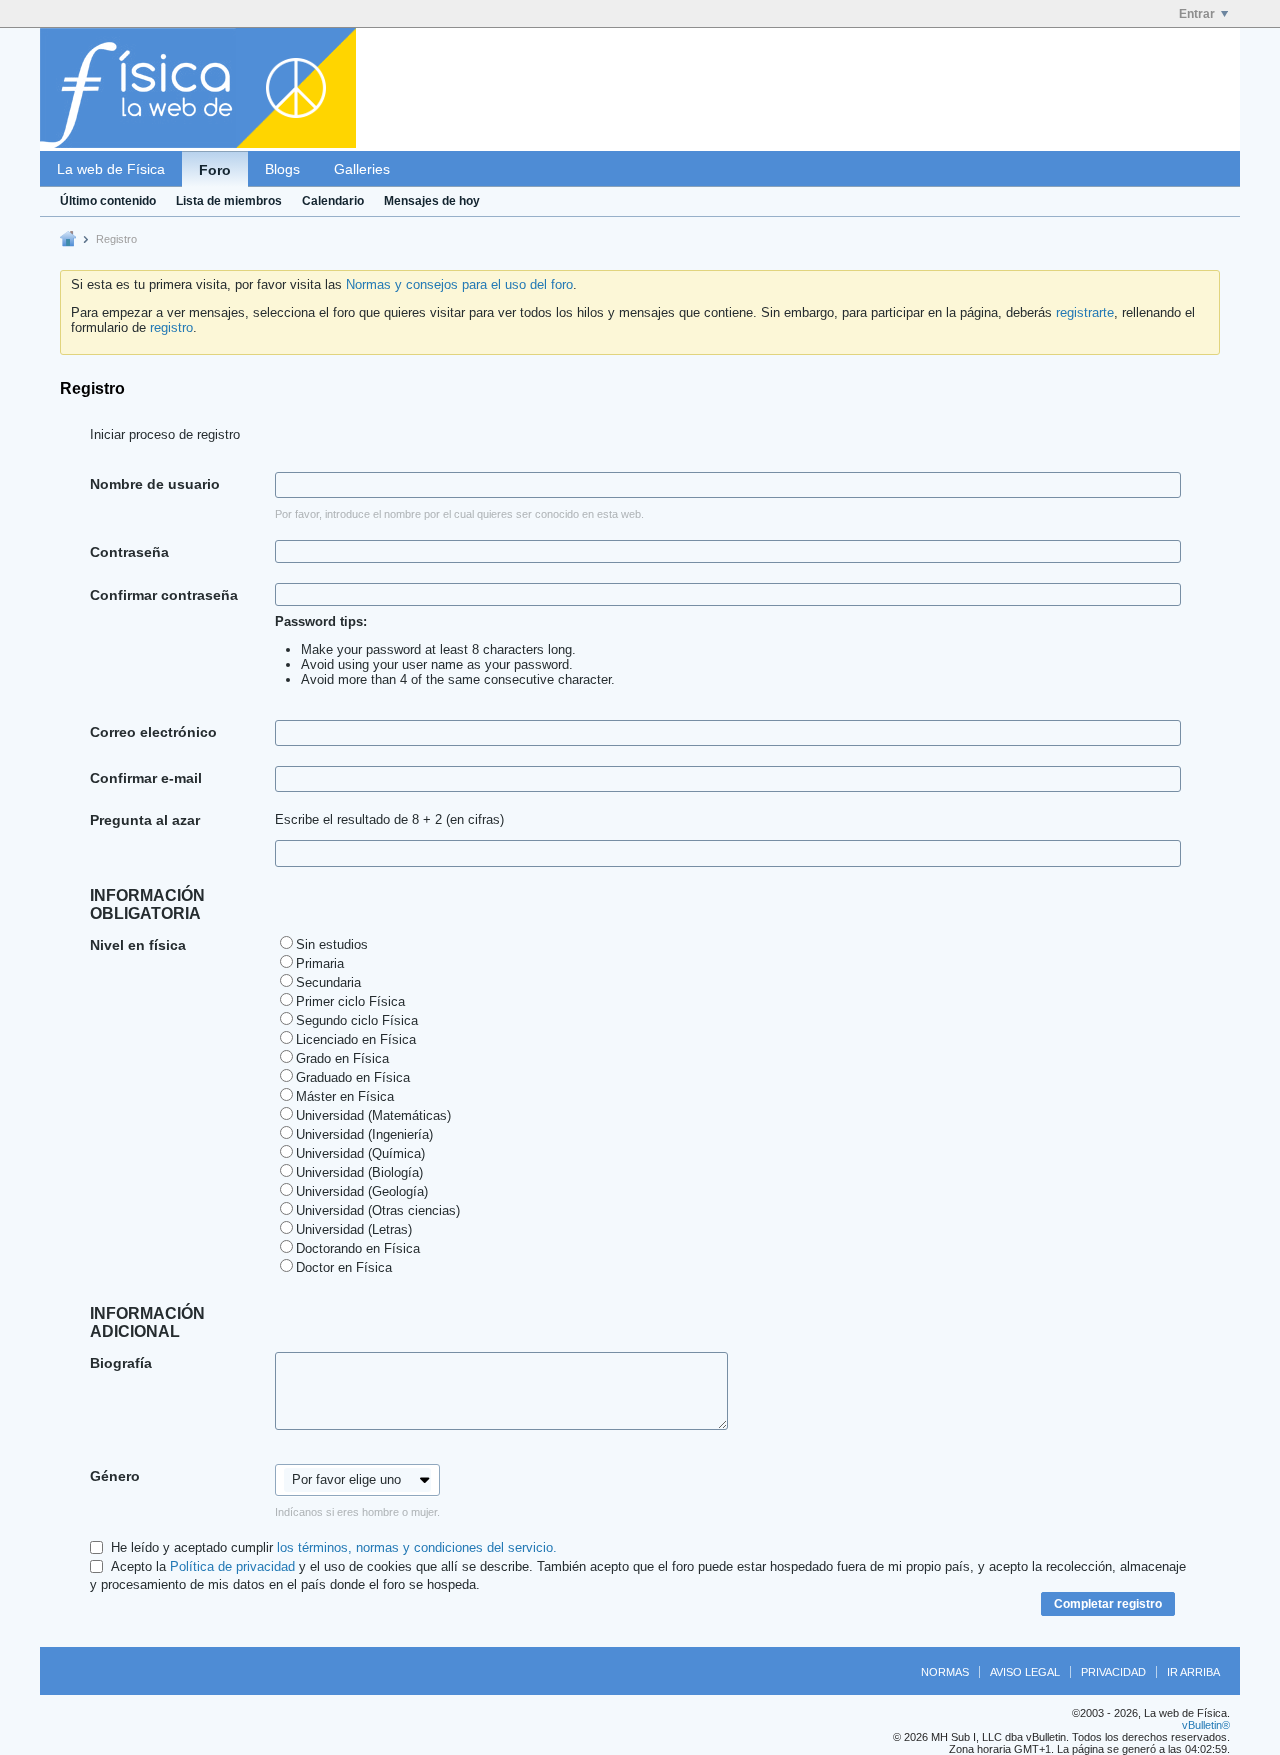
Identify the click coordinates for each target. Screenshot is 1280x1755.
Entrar (1197, 14)
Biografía (121, 1363)
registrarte (1085, 312)
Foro (215, 170)
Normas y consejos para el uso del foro (459, 284)
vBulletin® (1206, 1725)
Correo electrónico (153, 732)
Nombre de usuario (155, 484)
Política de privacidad (232, 1566)
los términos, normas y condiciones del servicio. (417, 1547)
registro (171, 327)
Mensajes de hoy (432, 201)
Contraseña (129, 552)
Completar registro (1108, 1604)
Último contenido (108, 201)
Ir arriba (1193, 1672)
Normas (945, 1672)
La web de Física (111, 169)
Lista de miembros (229, 201)
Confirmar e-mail (146, 778)
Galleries (362, 169)
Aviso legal (1025, 1672)
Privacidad (1113, 1672)
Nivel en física (138, 945)
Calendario (333, 201)
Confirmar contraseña (164, 595)
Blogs (282, 169)
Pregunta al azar (145, 820)
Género (115, 1476)
